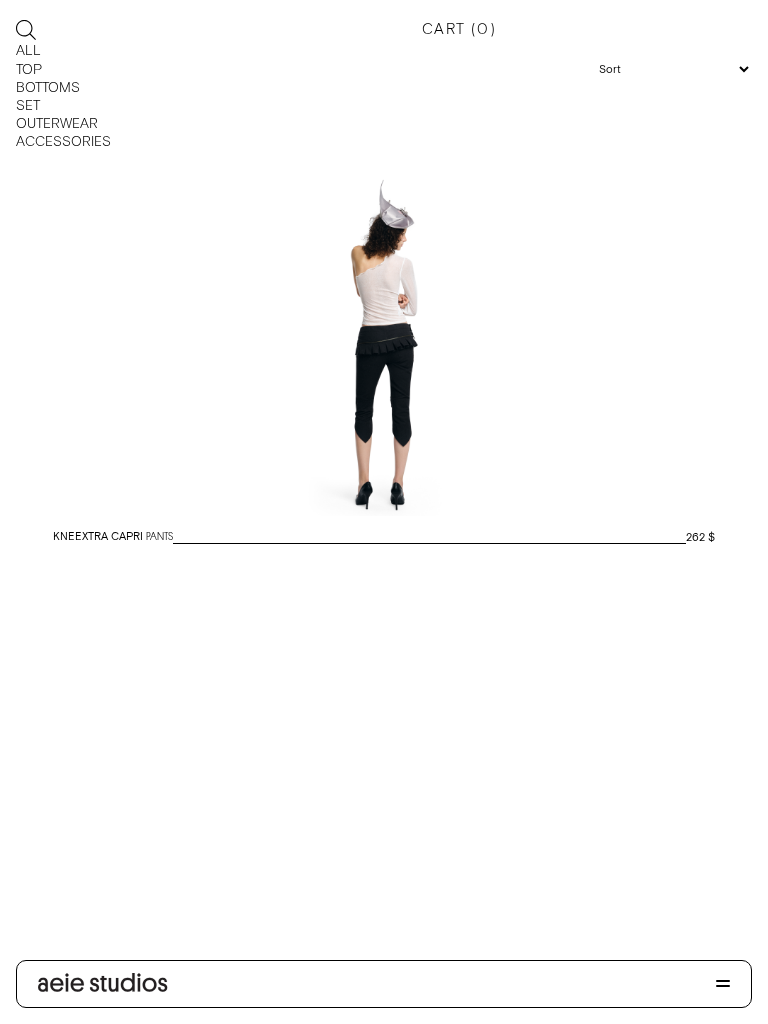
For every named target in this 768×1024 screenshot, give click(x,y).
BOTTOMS (48, 87)
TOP (29, 69)
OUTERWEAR (57, 123)
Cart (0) (459, 29)
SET (28, 105)
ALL (28, 50)
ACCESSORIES (63, 141)
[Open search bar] (26, 29)
